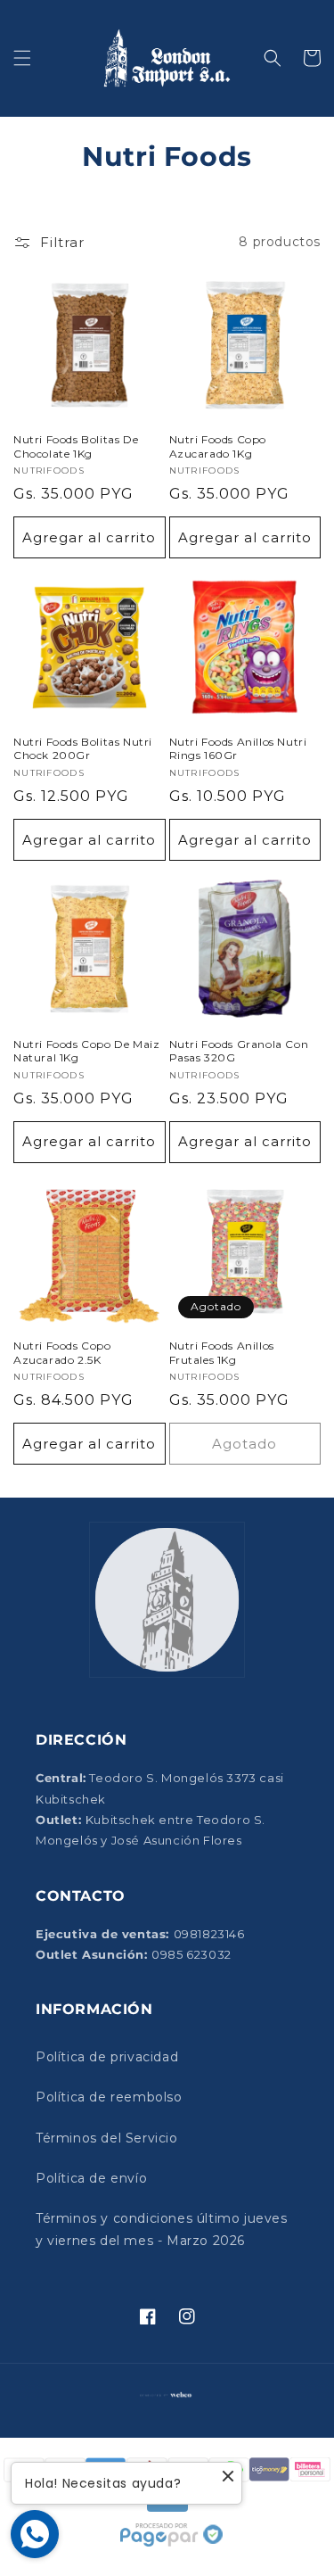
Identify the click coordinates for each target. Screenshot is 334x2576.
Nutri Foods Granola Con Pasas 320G (239, 1051)
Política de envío (91, 2178)
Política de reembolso (109, 2097)
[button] (22, 58)
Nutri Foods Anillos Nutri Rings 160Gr (238, 749)
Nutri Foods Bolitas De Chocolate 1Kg (76, 446)
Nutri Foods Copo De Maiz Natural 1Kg (86, 1051)
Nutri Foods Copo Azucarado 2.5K (62, 1353)
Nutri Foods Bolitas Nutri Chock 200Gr (83, 749)
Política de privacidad (107, 2057)
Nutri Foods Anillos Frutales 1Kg (222, 1353)
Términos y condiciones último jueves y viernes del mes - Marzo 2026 (162, 2229)
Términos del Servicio (107, 2138)
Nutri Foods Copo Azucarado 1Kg (218, 446)
